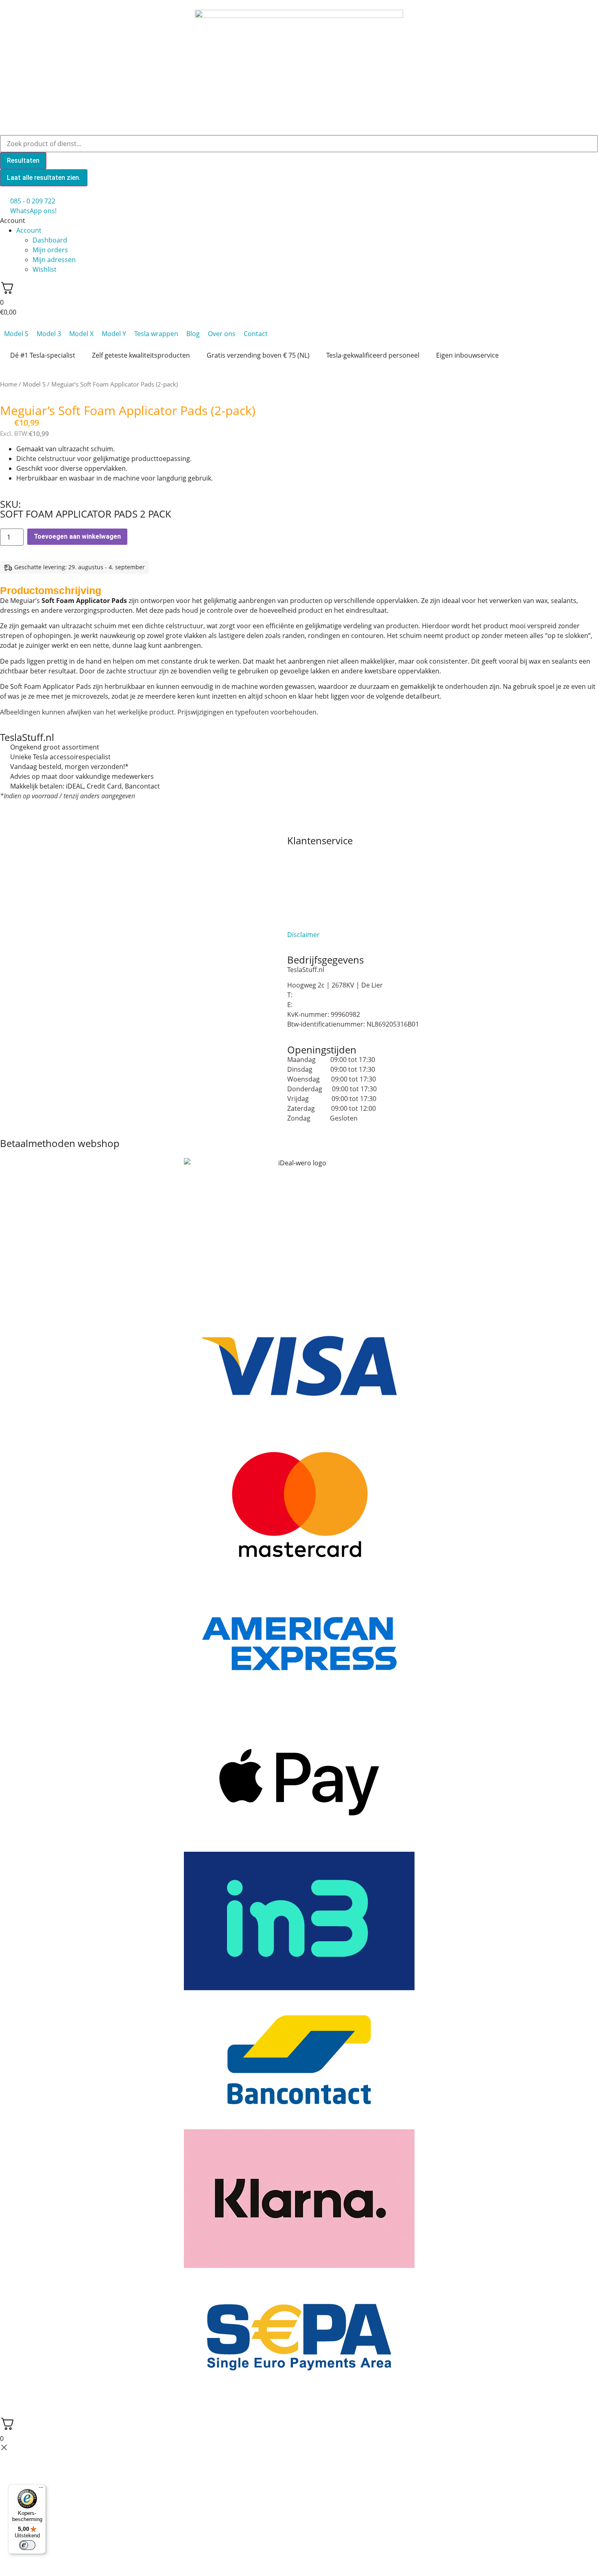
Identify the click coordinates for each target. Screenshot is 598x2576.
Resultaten (23, 161)
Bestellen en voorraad (321, 860)
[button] (299, 221)
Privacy (298, 915)
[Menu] (41, 2489)
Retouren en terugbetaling (328, 925)
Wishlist (45, 269)
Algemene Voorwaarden (324, 850)
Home (9, 384)
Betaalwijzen (306, 870)
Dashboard (50, 240)
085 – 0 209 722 (317, 995)
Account (29, 230)
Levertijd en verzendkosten (328, 905)
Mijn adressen (54, 260)
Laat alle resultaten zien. (44, 178)
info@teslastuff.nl (321, 1005)
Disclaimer (303, 935)
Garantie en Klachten (320, 880)
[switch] (27, 2545)
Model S (34, 384)
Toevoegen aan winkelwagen (77, 536)
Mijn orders (50, 250)
